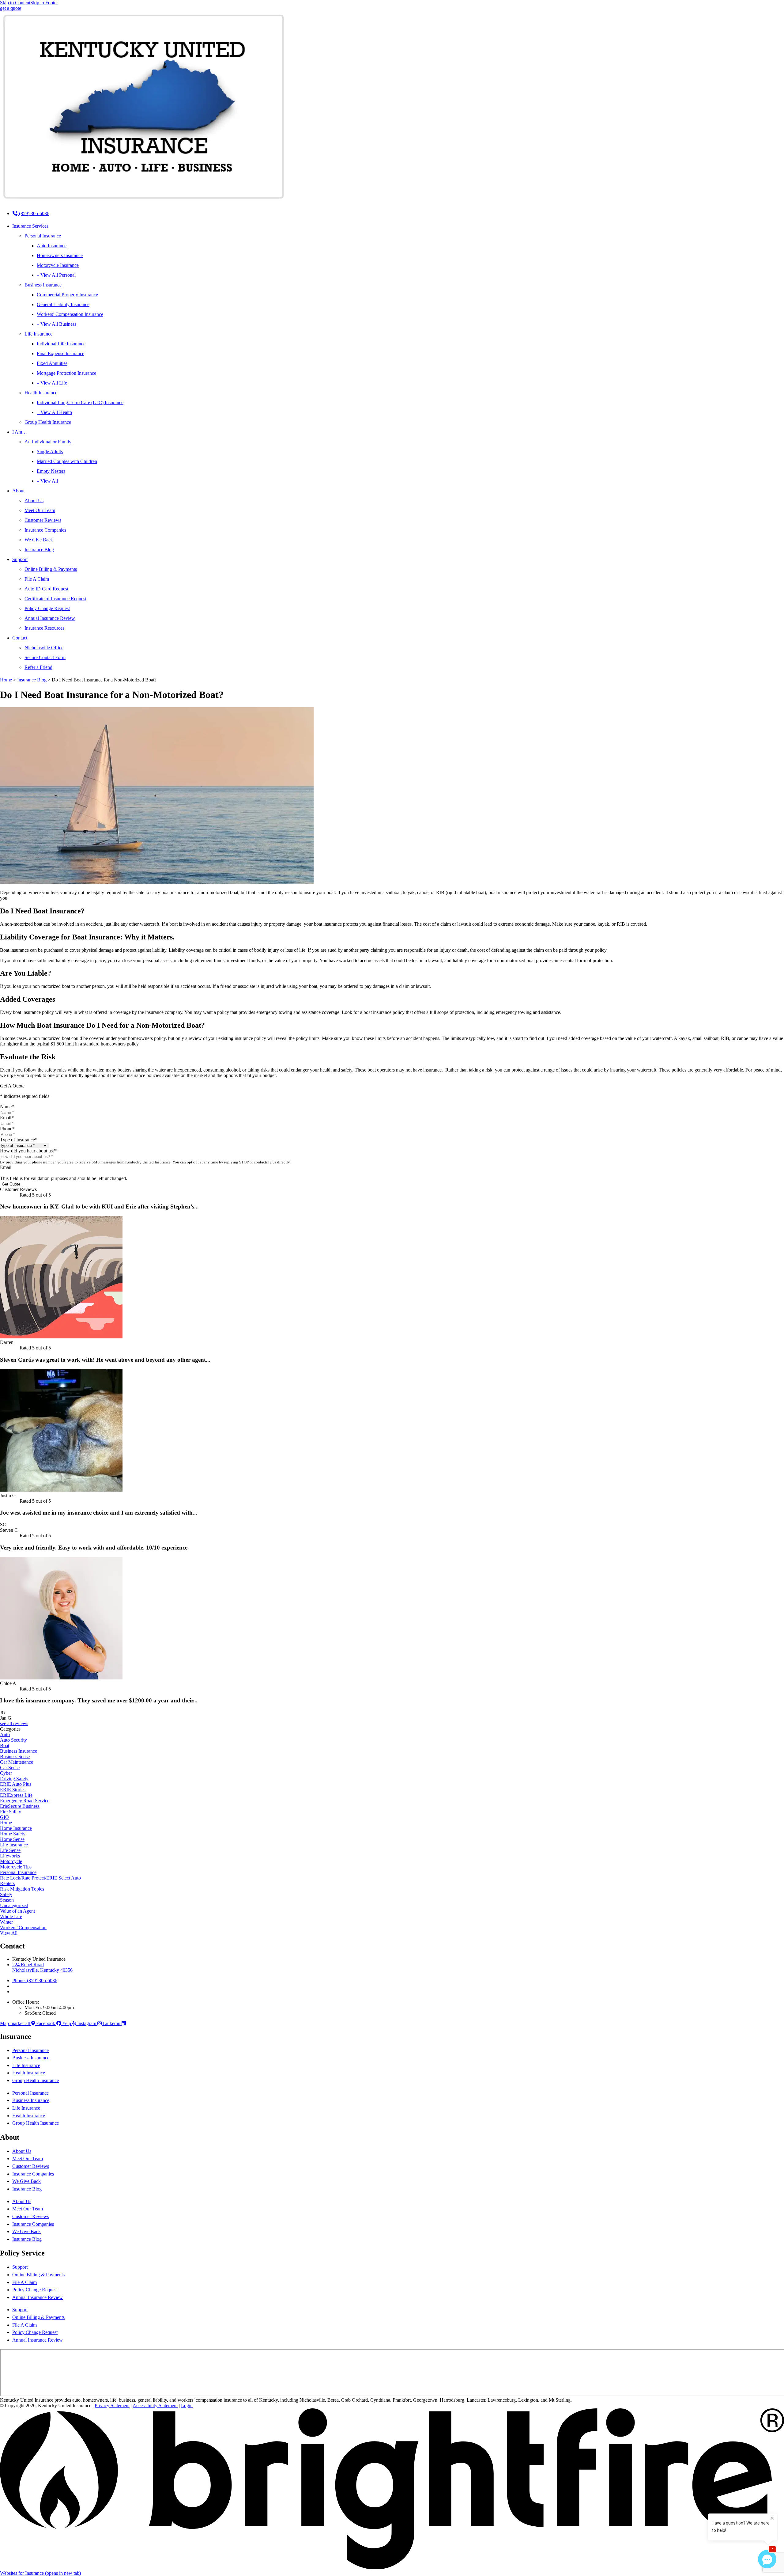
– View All (47, 481)
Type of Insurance (19, 1140)
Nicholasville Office (44, 648)
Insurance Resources (44, 628)
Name (7, 1107)
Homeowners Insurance (60, 255)
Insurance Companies (45, 530)
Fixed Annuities (52, 363)
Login (187, 2405)
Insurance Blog (39, 550)
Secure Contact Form (45, 657)
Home (6, 680)
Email (7, 1118)
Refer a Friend (38, 667)
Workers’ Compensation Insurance (70, 314)
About (18, 491)
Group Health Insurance (48, 422)
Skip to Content (15, 3)
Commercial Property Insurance (67, 295)
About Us (34, 501)
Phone (7, 1129)
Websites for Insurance (40, 2573)
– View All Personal (56, 275)
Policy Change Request (47, 608)
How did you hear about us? (29, 1151)
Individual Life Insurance (61, 344)
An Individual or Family (48, 442)
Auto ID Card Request (46, 589)
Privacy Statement (112, 2405)
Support (20, 559)
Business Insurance (43, 285)
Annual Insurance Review (50, 618)
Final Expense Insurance (60, 353)
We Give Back (39, 540)
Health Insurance (41, 393)
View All (9, 1933)
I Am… (20, 432)
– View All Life (52, 383)
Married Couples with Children (67, 461)
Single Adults (50, 451)
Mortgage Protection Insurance (66, 373)
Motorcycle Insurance (58, 265)
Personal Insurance (43, 236)
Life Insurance (38, 334)
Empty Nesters (51, 471)
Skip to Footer (44, 3)
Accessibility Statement (155, 2405)
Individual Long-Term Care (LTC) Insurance (80, 402)
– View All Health (54, 412)
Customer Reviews (43, 520)
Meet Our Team (40, 510)
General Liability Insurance (63, 304)
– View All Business (57, 324)
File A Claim (37, 579)
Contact (20, 638)
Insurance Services (30, 226)
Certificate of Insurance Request (55, 599)
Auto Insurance (52, 246)
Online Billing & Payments (51, 569)
